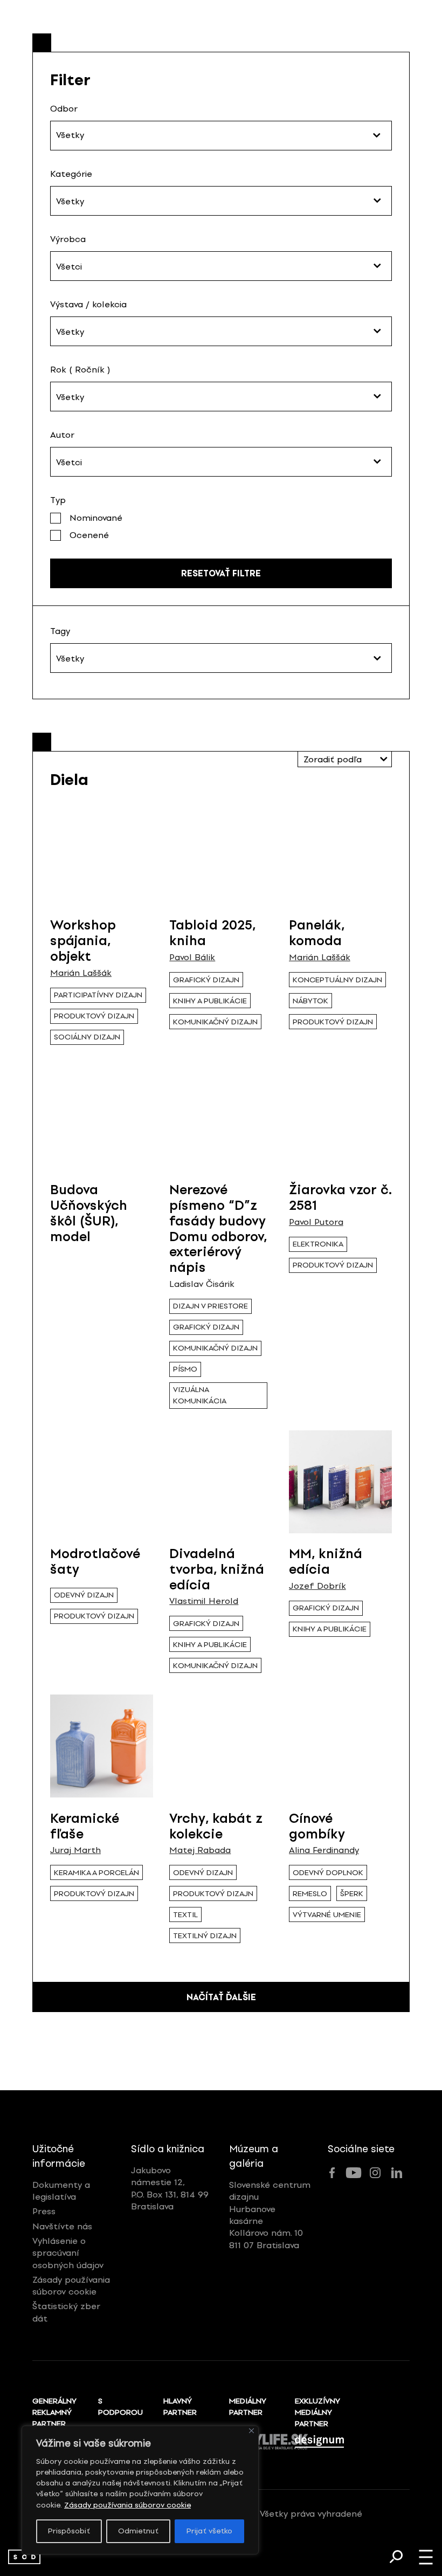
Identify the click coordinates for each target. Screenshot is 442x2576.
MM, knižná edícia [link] (326, 1561)
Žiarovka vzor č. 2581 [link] (340, 1197)
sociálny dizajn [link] (87, 1037)
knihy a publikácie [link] (210, 1001)
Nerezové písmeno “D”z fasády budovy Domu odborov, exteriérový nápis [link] (218, 1228)
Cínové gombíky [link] (317, 1826)
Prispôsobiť (69, 2531)
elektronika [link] (318, 1244)
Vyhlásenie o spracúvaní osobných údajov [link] (68, 2253)
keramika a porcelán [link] (96, 1873)
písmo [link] (185, 1369)
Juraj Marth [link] (75, 1850)
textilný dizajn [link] (205, 1936)
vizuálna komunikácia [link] (200, 1395)
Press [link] (44, 2211)
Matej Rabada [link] (200, 1850)
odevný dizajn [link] (84, 1595)
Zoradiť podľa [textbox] (333, 759)
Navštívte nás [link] (62, 2226)
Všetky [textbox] (70, 201)
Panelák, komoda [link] (317, 933)
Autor (62, 435)
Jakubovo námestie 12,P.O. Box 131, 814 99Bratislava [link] (170, 2188)
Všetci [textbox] (69, 267)
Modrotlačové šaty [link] (95, 1561)
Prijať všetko (209, 2531)
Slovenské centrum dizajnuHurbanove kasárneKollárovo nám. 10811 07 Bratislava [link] (270, 2215)
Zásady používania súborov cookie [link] (127, 2505)
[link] (24, 2557)
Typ (58, 500)
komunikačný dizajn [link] (215, 1022)
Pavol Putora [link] (316, 1222)
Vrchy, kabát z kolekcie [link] (216, 1826)
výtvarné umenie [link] (327, 1915)
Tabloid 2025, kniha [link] (212, 933)
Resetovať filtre (221, 573)
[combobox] (221, 201)
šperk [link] (352, 1894)
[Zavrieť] (251, 2431)
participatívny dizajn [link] (98, 995)
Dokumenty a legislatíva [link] (61, 2191)
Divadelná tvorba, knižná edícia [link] (217, 1569)
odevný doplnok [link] (328, 1873)
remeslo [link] (310, 1894)
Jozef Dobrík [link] (317, 1586)
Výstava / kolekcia (88, 304)
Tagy (60, 631)
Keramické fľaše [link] (85, 1826)
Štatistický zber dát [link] (66, 2312)
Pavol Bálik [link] (192, 958)
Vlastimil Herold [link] (204, 1601)
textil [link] (185, 1915)
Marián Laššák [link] (81, 973)
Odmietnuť (138, 2531)
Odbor (64, 109)
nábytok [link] (310, 1001)
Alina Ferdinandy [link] (324, 1850)
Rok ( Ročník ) (80, 370)
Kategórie (71, 174)
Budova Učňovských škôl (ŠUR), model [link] (89, 1213)
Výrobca (68, 239)
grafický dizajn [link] (206, 980)
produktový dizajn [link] (94, 1016)
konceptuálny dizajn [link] (337, 980)
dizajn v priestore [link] (210, 1306)
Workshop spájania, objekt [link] (83, 941)
